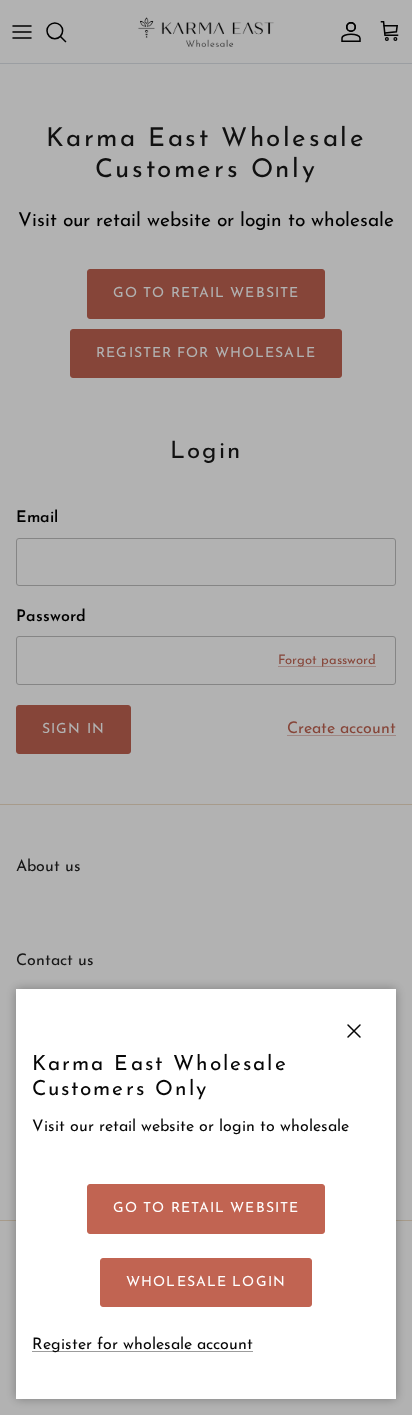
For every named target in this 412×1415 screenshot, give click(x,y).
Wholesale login (206, 1282)
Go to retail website (206, 1208)
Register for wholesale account (142, 1345)
